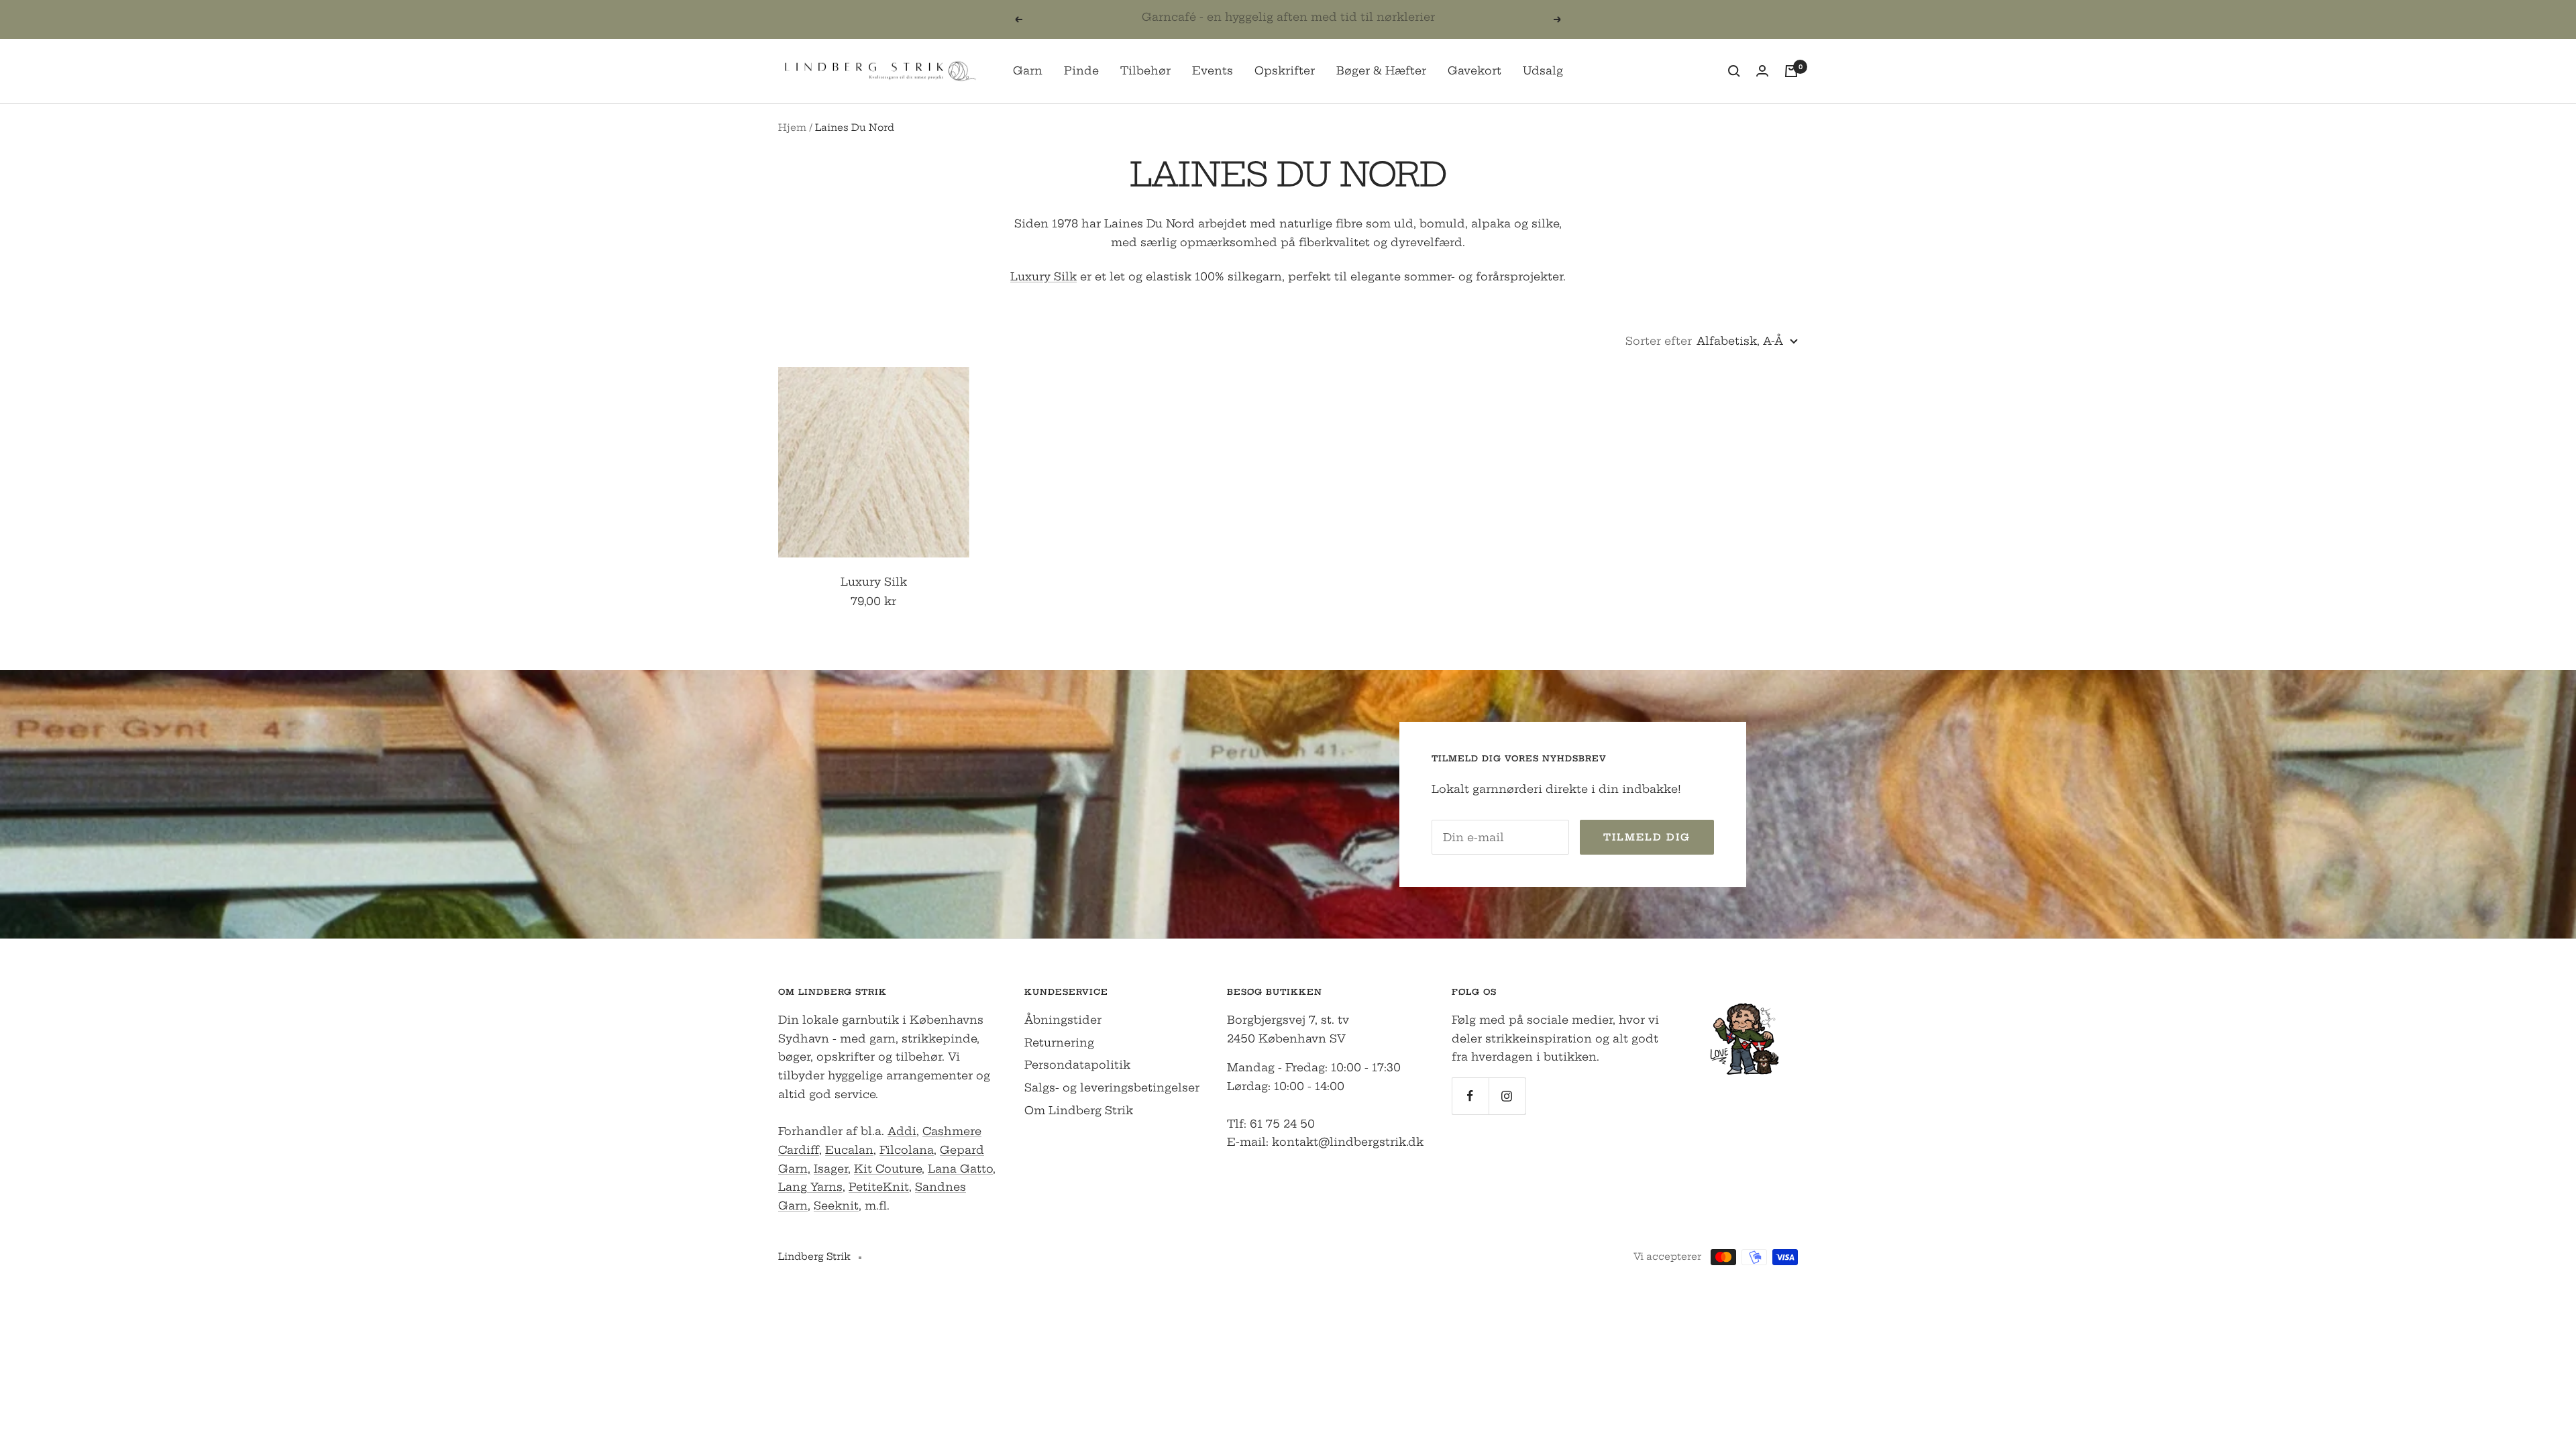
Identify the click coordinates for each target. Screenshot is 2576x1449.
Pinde (1081, 70)
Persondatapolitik (1077, 1065)
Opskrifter (1285, 70)
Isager (831, 1169)
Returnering (1059, 1042)
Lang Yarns (810, 1187)
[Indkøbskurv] (1791, 71)
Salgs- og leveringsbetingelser (1112, 1087)
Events (1213, 70)
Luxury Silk (1043, 276)
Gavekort (1474, 70)
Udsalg (1543, 70)
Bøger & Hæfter (1381, 70)
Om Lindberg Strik (1079, 1110)
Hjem (792, 127)
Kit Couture (888, 1169)
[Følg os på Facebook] (1470, 1096)
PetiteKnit (879, 1187)
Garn (1028, 70)
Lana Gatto (960, 1169)
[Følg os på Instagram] (1507, 1096)
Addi (902, 1131)
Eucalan (849, 1150)
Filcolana (907, 1150)
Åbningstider (1063, 1020)
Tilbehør (1145, 70)
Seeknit (836, 1205)
